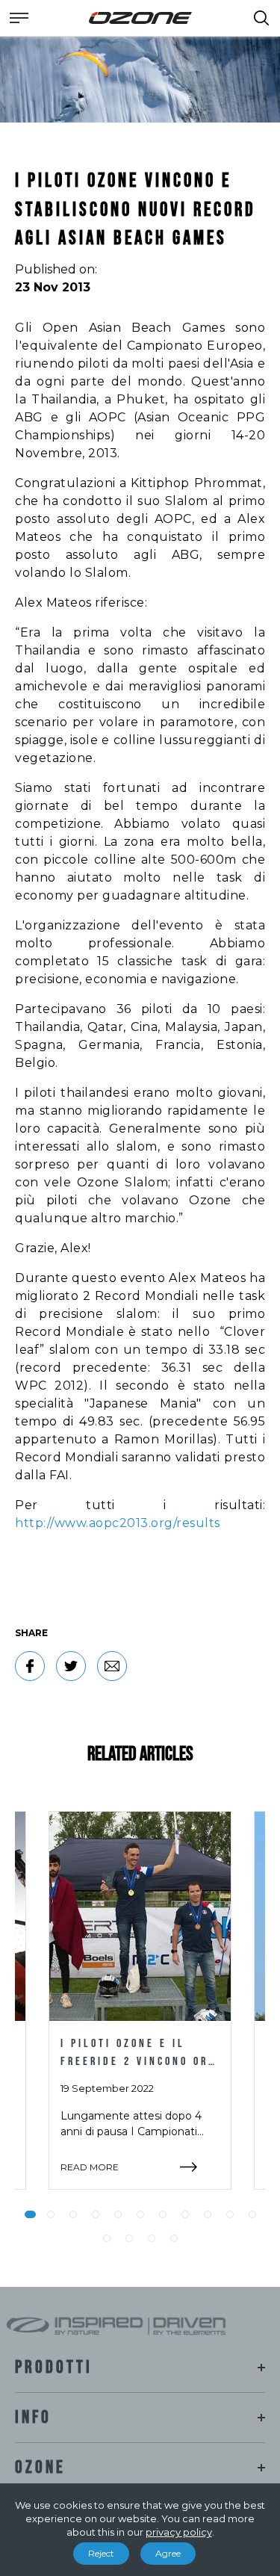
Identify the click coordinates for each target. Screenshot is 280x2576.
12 (107, 2238)
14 (152, 2238)
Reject (101, 2553)
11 (252, 2214)
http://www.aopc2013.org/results (118, 1523)
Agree (168, 2553)
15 (174, 2238)
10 (230, 2214)
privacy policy (179, 2532)
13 (129, 2238)
